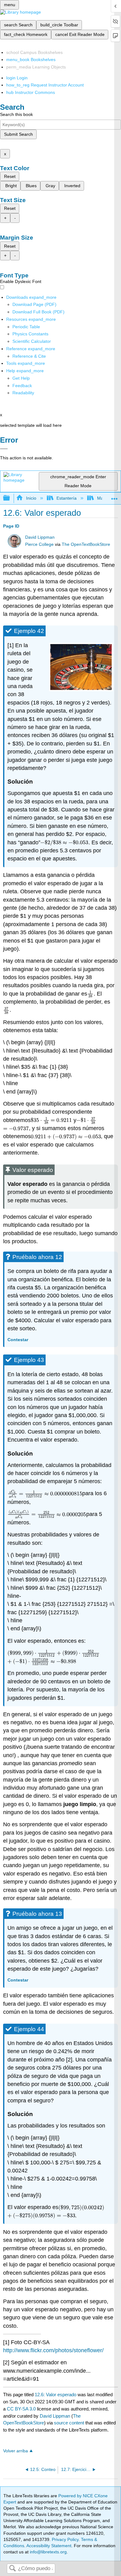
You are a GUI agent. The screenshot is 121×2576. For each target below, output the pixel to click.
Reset (10, 176)
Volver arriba (16, 2451)
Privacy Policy (65, 2539)
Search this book (16, 114)
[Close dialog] (4, 449)
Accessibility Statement (49, 2546)
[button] (22, 386)
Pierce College (39, 544)
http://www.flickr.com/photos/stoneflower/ (53, 2350)
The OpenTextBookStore (86, 544)
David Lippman (40, 537)
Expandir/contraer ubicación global (114, 496)
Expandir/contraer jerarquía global (11, 498)
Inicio (31, 498)
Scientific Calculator (32, 341)
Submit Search (18, 134)
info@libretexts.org (48, 2552)
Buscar (12, 2569)
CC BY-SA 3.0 (21, 2409)
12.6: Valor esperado (56, 2395)
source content (69, 2423)
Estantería (67, 498)
